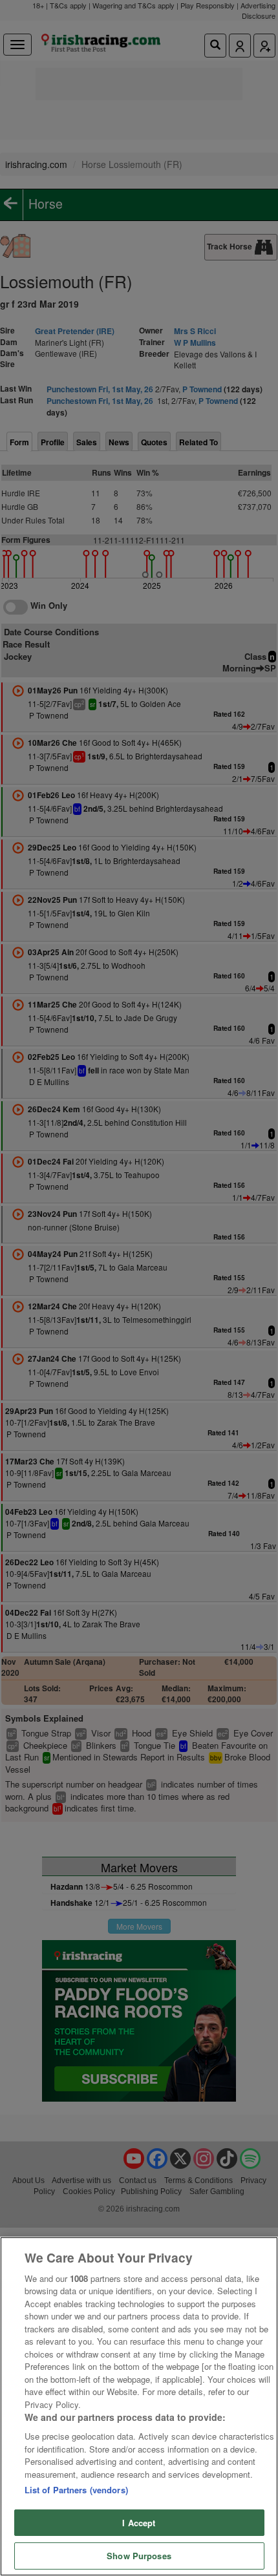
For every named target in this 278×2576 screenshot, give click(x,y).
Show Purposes (139, 2556)
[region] (139, 2406)
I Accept (139, 2523)
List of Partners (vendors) (76, 2490)
